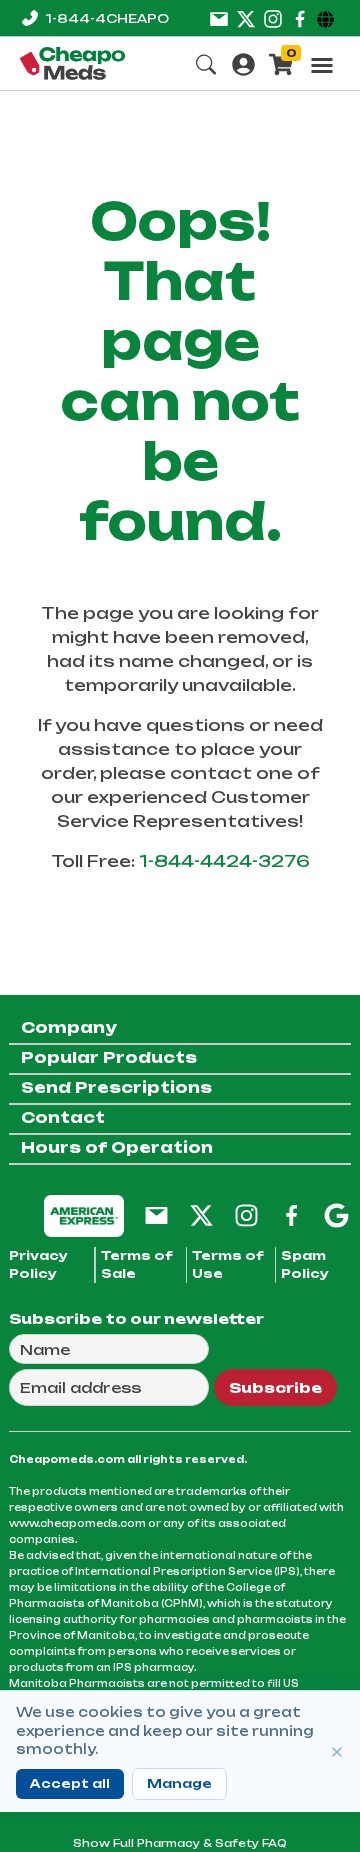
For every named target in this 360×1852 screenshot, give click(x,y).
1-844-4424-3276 (224, 861)
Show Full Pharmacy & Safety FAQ (180, 1843)
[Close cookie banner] (337, 1752)
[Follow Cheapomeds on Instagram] (246, 1214)
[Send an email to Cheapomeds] (156, 1214)
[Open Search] (206, 62)
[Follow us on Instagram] (273, 18)
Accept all (70, 1783)
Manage (179, 1783)
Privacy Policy (38, 1264)
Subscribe (275, 1387)
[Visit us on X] (246, 18)
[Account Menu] (243, 62)
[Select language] (328, 18)
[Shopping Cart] (281, 62)
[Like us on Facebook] (300, 18)
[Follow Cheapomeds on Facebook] (291, 1214)
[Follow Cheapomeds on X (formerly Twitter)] (201, 1214)
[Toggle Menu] (322, 65)
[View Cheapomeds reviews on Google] (336, 1214)
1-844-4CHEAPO (107, 18)
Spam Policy (305, 1264)
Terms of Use (228, 1264)
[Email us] (219, 18)
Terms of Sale (137, 1264)
